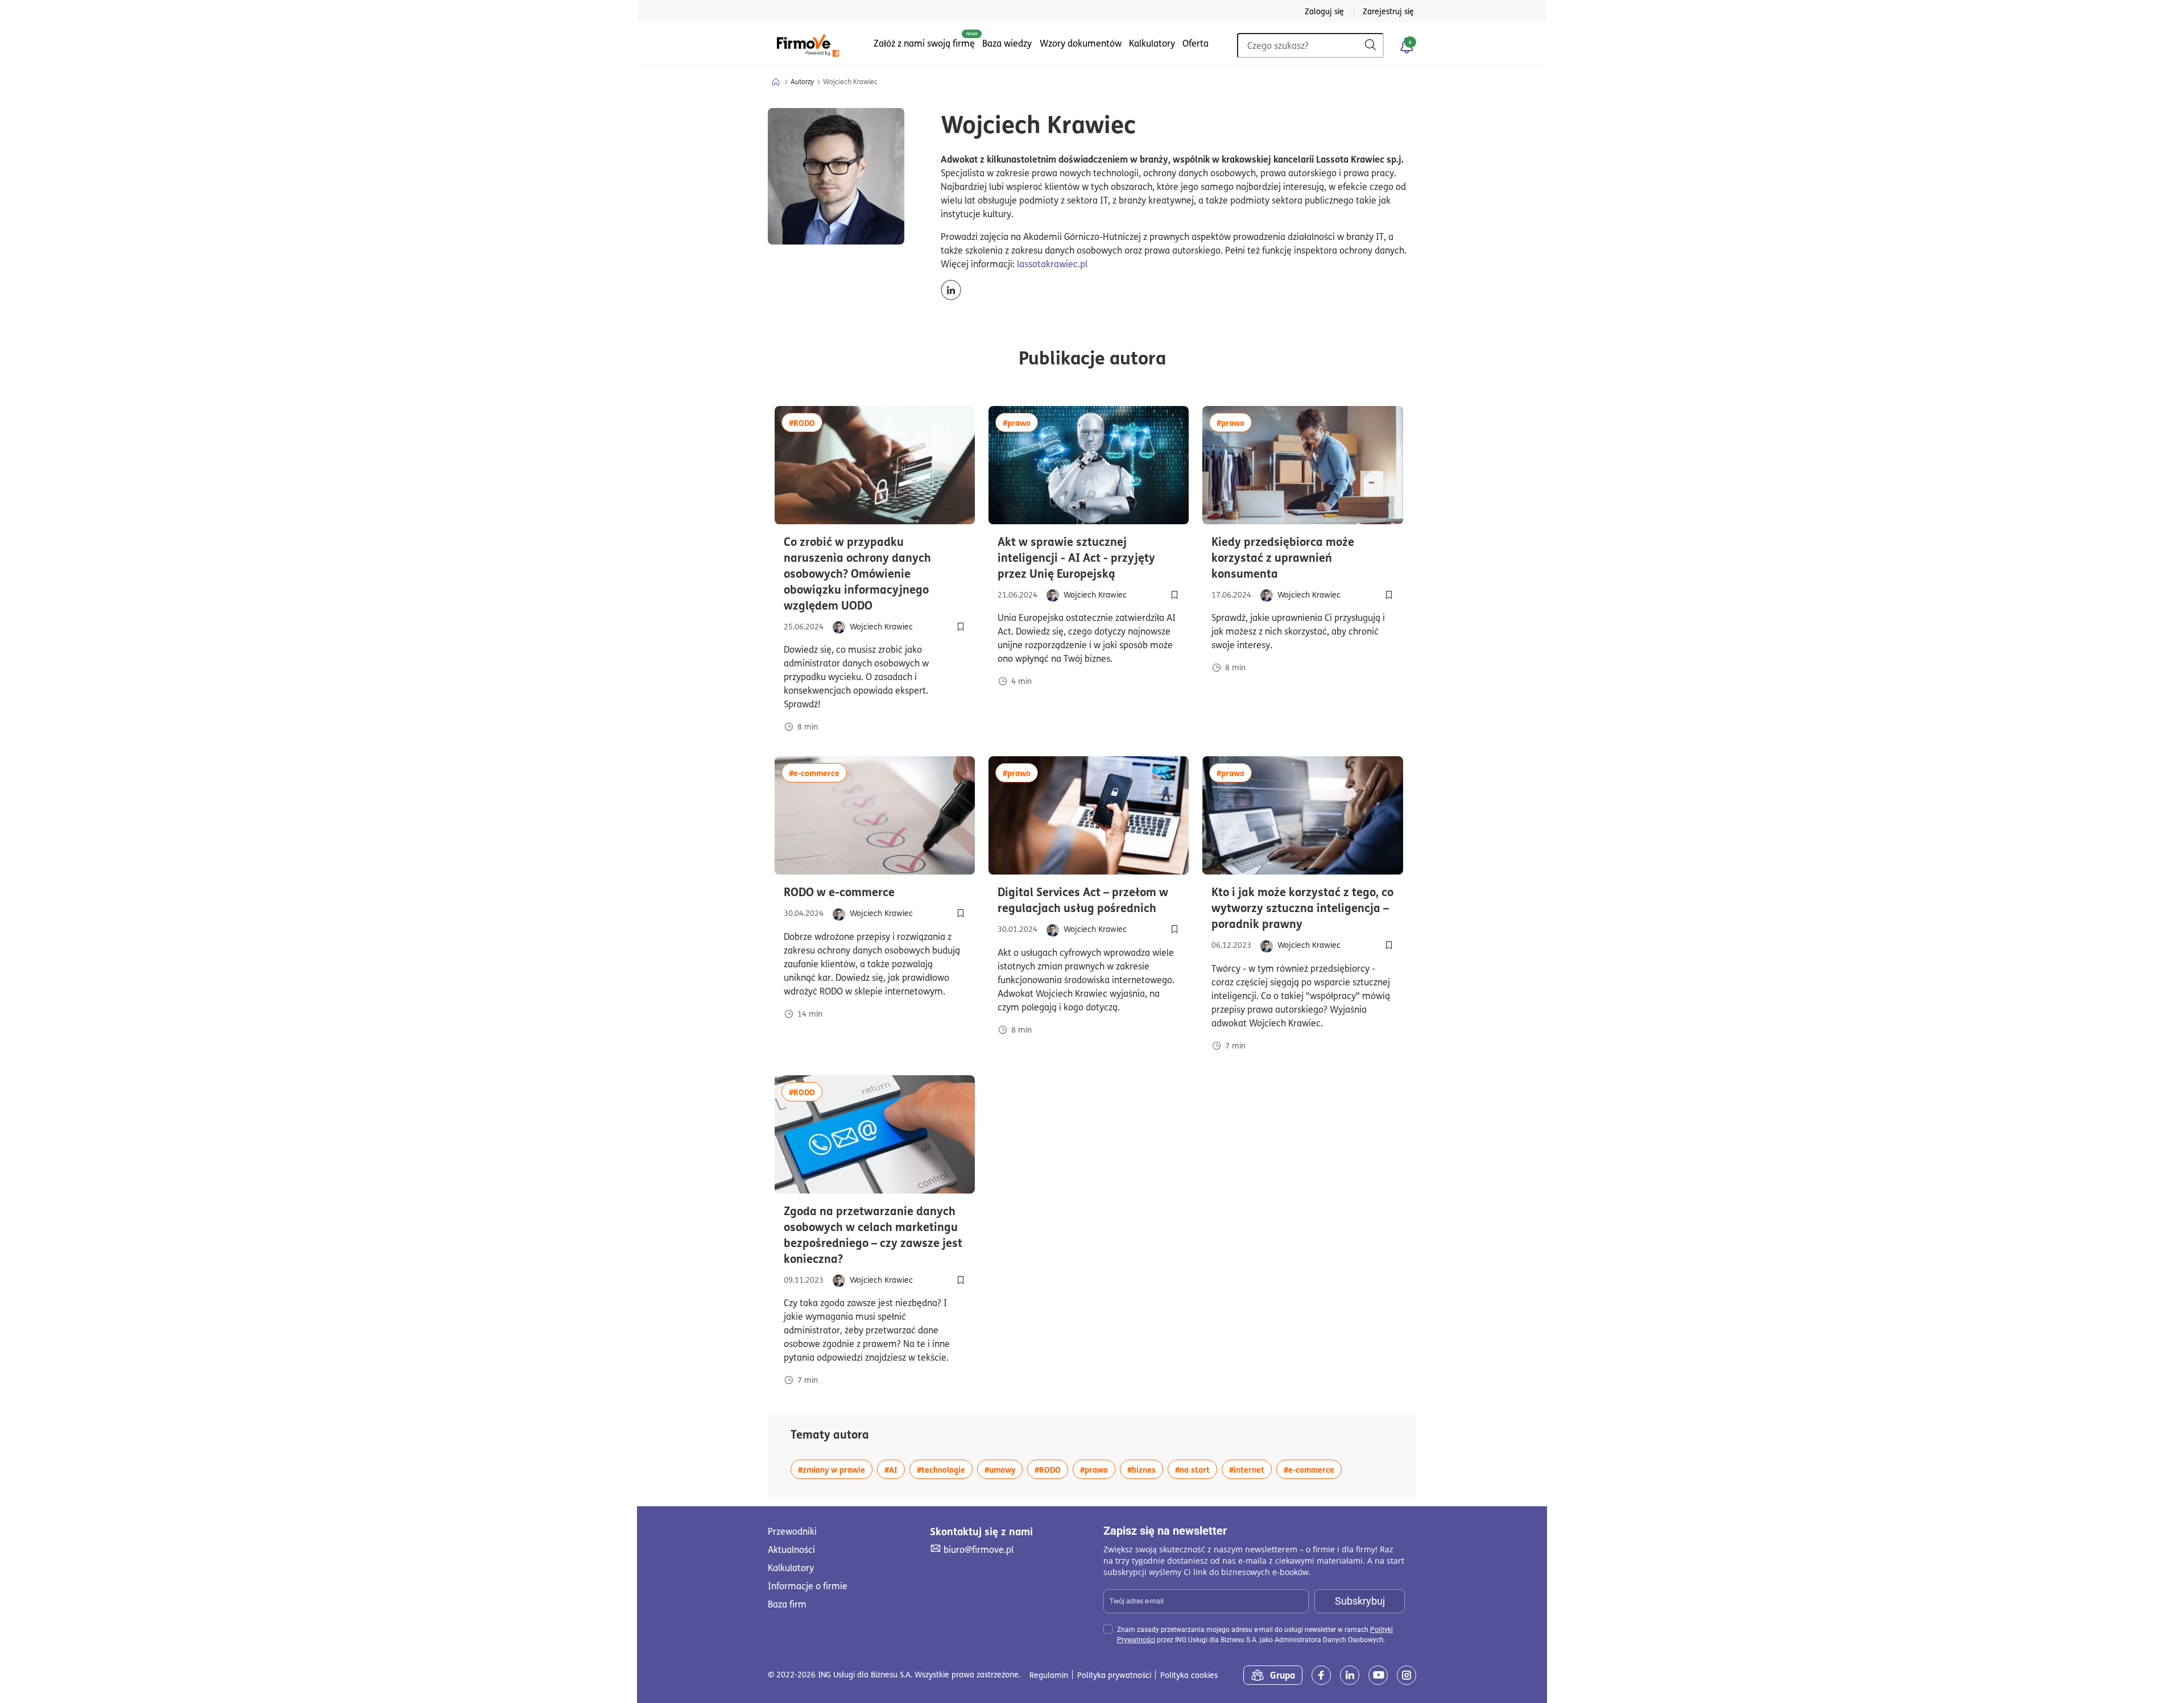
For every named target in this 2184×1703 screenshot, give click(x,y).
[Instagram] (1407, 1675)
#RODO (806, 422)
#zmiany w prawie (835, 1469)
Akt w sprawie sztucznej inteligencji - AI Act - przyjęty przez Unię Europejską (1089, 557)
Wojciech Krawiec (881, 626)
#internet (1250, 1469)
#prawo (1020, 422)
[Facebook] (1321, 1675)
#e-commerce (818, 772)
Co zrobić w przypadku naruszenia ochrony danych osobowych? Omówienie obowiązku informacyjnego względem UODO (875, 573)
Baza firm (787, 1604)
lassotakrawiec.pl (1052, 264)
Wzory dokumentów (1081, 43)
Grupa (1283, 1675)
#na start (1196, 1469)
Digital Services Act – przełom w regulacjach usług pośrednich (1089, 900)
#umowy (1004, 1469)
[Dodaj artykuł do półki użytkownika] (961, 627)
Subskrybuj (1360, 1601)
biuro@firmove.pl (978, 1549)
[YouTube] (1378, 1675)
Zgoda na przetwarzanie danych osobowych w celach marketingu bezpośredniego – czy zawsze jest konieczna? (873, 1234)
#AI (895, 1469)
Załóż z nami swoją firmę (924, 43)
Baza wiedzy (1007, 43)
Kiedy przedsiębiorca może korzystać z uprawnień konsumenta (1302, 557)
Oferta (1196, 43)
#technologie (945, 1469)
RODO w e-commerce (875, 892)
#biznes (1145, 1469)
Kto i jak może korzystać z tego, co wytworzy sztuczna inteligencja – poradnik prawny (1302, 908)
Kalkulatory (1152, 43)
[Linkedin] (1350, 1675)
